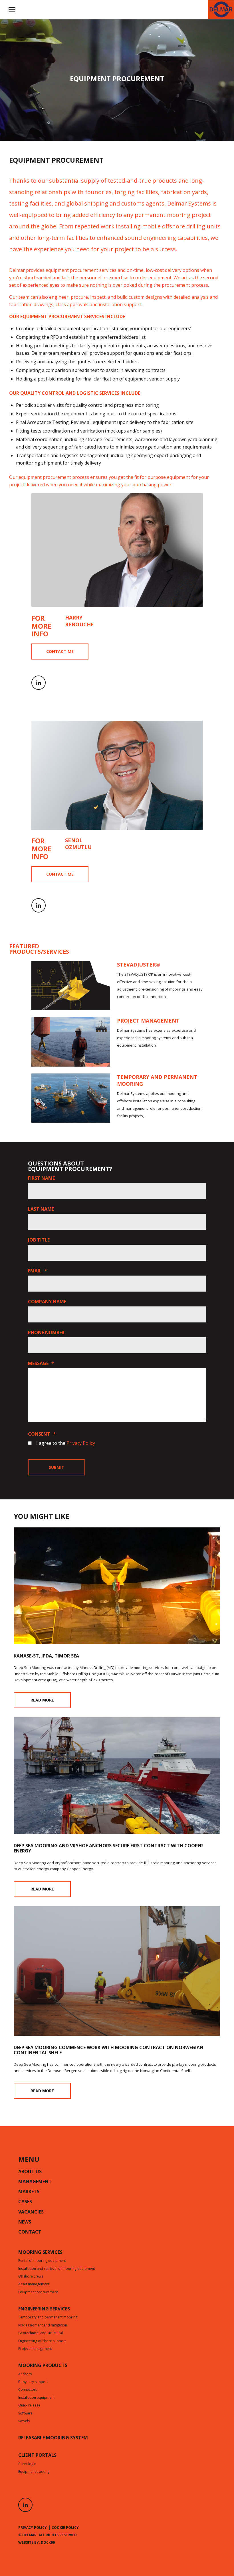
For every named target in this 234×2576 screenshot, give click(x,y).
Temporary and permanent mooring (48, 2318)
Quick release (29, 2406)
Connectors (28, 2390)
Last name (41, 1209)
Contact (30, 2232)
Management (35, 2182)
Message (41, 1363)
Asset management (34, 2284)
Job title (39, 1240)
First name (41, 1178)
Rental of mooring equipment (42, 2261)
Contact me (60, 651)
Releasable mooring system (53, 2438)
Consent (42, 1434)
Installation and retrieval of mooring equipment (57, 2269)
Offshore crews (31, 2277)
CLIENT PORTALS (37, 2456)
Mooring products (43, 2366)
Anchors (25, 2374)
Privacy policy (33, 2528)
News (25, 2222)
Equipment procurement (38, 2292)
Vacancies (31, 2212)
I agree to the (66, 1443)
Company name (47, 1302)
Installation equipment (36, 2398)
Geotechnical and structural (41, 2333)
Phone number (46, 1332)
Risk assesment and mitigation (43, 2326)
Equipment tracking (34, 2472)
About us (30, 2172)
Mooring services (40, 2253)
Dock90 (48, 2542)
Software (25, 2414)
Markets (29, 2192)
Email (38, 1271)
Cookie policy (65, 2528)
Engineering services (44, 2309)
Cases (25, 2202)
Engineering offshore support (42, 2341)
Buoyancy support (33, 2382)
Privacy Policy (81, 1443)
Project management (35, 2349)
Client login (27, 2464)
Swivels (24, 2421)
